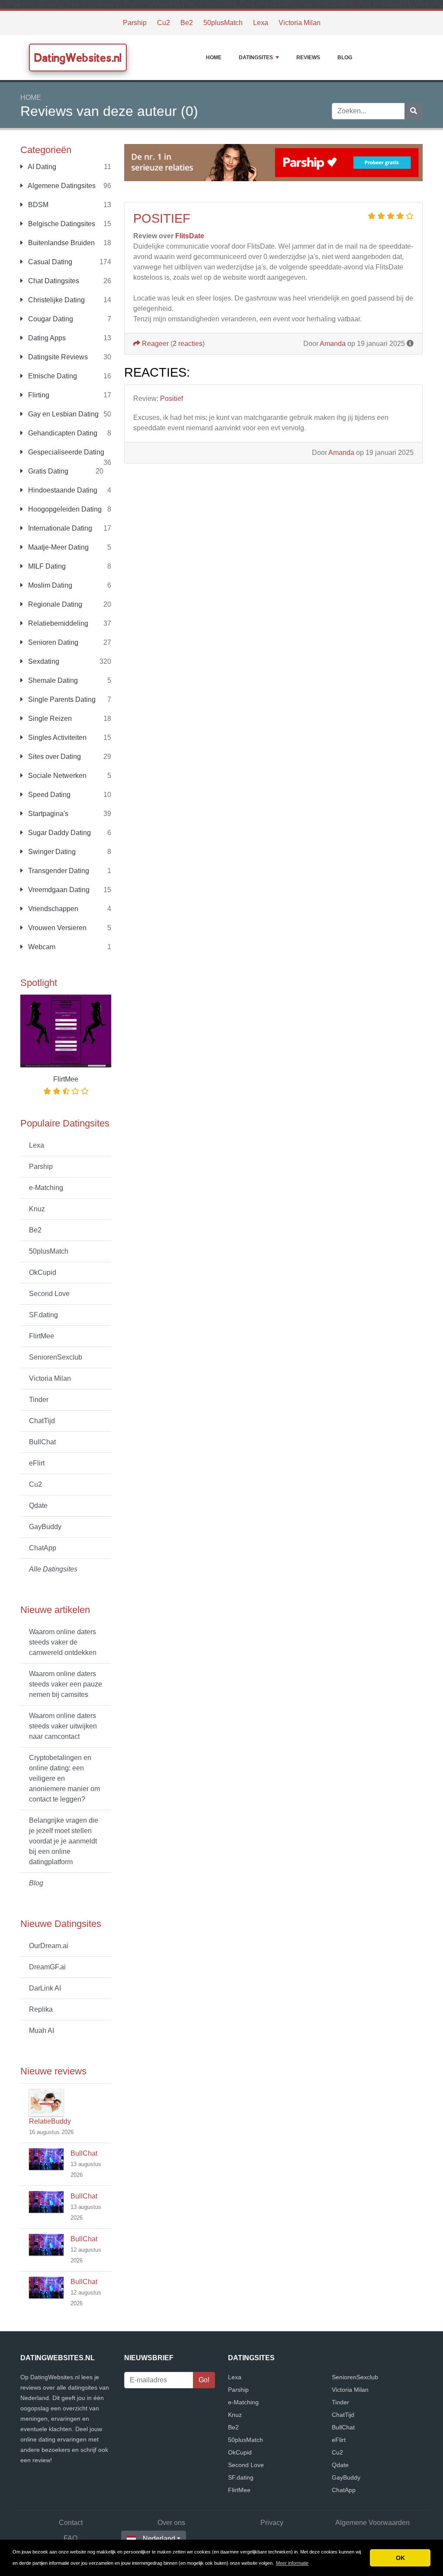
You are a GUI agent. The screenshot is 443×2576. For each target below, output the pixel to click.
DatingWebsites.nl (78, 58)
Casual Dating (49, 262)
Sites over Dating (54, 757)
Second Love (49, 1294)
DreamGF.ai (47, 1967)
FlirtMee (42, 1336)
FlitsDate (190, 236)
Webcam (41, 947)
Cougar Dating (50, 319)
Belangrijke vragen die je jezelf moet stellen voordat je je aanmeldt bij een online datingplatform (64, 1841)
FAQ (71, 2538)
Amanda (333, 344)
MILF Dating (46, 566)
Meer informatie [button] (292, 2563)
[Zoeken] (414, 111)
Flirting (38, 395)
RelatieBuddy (50, 2121)
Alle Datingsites (53, 1569)
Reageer (154, 344)
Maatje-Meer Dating (58, 547)
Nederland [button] (159, 2539)
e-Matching (46, 1188)
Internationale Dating (59, 528)
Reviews (308, 58)
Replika (41, 2009)
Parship (135, 23)
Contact (71, 2523)
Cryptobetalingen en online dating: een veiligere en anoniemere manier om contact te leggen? (64, 1778)
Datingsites (256, 58)
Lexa (261, 23)
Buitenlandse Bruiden (61, 243)
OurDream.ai (49, 1946)
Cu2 (164, 23)
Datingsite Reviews (57, 357)
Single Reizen (49, 718)
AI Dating (41, 167)
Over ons (171, 2523)
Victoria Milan (300, 23)
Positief (162, 218)
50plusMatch (223, 23)
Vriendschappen (52, 909)
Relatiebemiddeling (57, 623)
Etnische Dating (52, 376)
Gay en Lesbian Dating (63, 414)
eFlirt (37, 1463)
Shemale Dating (52, 680)
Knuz (37, 1209)
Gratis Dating (47, 471)
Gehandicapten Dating (62, 433)
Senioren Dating (52, 642)
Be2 (187, 23)
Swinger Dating (51, 852)
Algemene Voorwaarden (372, 2523)
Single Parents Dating (61, 699)
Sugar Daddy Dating (59, 833)
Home (214, 58)
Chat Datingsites (53, 281)
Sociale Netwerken (56, 776)
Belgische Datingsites (61, 224)
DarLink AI (45, 1988)
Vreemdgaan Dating (58, 890)
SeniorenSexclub (56, 1357)
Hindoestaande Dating (62, 490)
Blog (345, 58)
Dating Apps (46, 338)
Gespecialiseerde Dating (65, 452)
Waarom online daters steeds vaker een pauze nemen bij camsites (66, 1684)
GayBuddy (45, 1527)
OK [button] (400, 2558)
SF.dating (43, 1315)
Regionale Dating (54, 604)
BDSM (37, 205)
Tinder (39, 1400)
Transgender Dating (58, 871)
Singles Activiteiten (56, 738)
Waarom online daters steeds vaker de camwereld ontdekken (63, 1642)
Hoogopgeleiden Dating (64, 509)
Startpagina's (47, 814)
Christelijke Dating (56, 300)
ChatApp (43, 1548)
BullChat (42, 1442)
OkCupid (43, 1272)
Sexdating (43, 661)
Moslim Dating (49, 585)
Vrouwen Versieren (56, 928)
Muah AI (42, 2030)
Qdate (38, 1506)
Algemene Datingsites (61, 186)
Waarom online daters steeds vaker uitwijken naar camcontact (63, 1726)
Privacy (272, 2523)
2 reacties (188, 344)
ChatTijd (42, 1421)
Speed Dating (48, 795)
